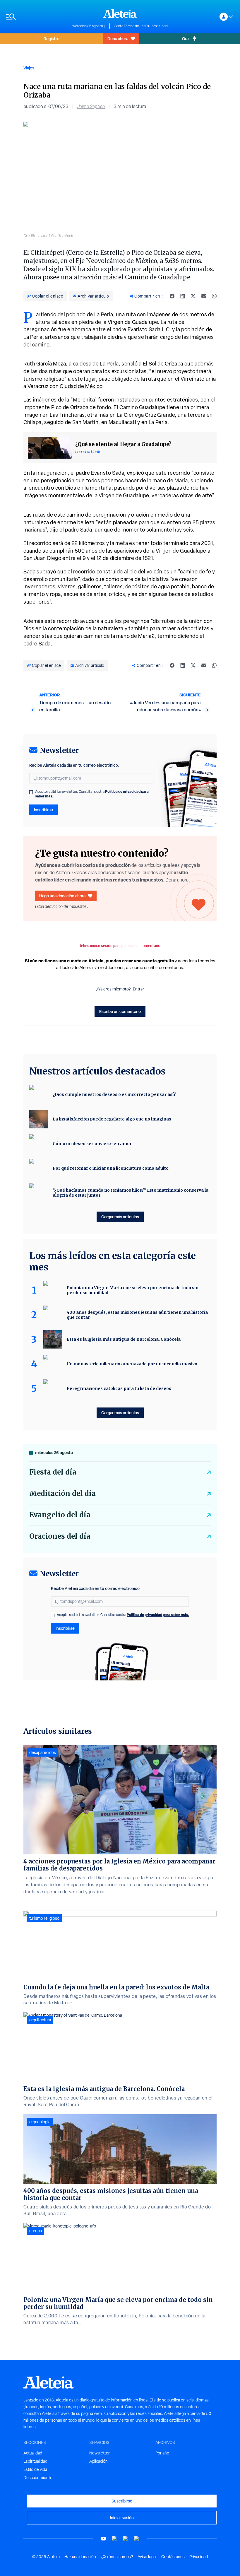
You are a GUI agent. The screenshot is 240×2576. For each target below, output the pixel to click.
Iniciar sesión (122, 2518)
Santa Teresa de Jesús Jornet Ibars (141, 26)
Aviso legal (147, 2557)
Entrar (138, 989)
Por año (162, 2453)
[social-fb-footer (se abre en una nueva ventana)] (114, 2539)
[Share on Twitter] (193, 296)
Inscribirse (43, 810)
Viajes (29, 68)
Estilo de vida (35, 2469)
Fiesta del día (53, 1472)
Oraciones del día (60, 1536)
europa (36, 2231)
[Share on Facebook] (172, 296)
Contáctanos (173, 2557)
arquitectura (40, 2020)
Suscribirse (122, 2501)
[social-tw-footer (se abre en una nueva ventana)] (126, 2539)
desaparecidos (43, 1752)
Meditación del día (62, 1493)
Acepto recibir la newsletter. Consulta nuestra (92, 794)
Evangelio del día (60, 1515)
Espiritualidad (35, 2461)
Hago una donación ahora (62, 896)
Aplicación (98, 2461)
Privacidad (199, 2557)
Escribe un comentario (120, 1011)
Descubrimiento (38, 2478)
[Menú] (36, 17)
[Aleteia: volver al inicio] (120, 13)
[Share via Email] (204, 296)
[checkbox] (31, 792)
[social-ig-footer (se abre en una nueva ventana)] (137, 2539)
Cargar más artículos (120, 1217)
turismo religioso (44, 1918)
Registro (52, 39)
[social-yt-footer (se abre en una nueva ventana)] (103, 2539)
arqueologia (40, 2122)
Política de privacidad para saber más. (158, 1615)
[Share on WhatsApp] (214, 296)
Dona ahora (118, 39)
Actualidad (33, 2453)
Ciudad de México (81, 386)
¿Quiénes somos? (117, 2557)
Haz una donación (80, 2557)
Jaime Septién (91, 106)
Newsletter (100, 2453)
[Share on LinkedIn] (183, 296)
